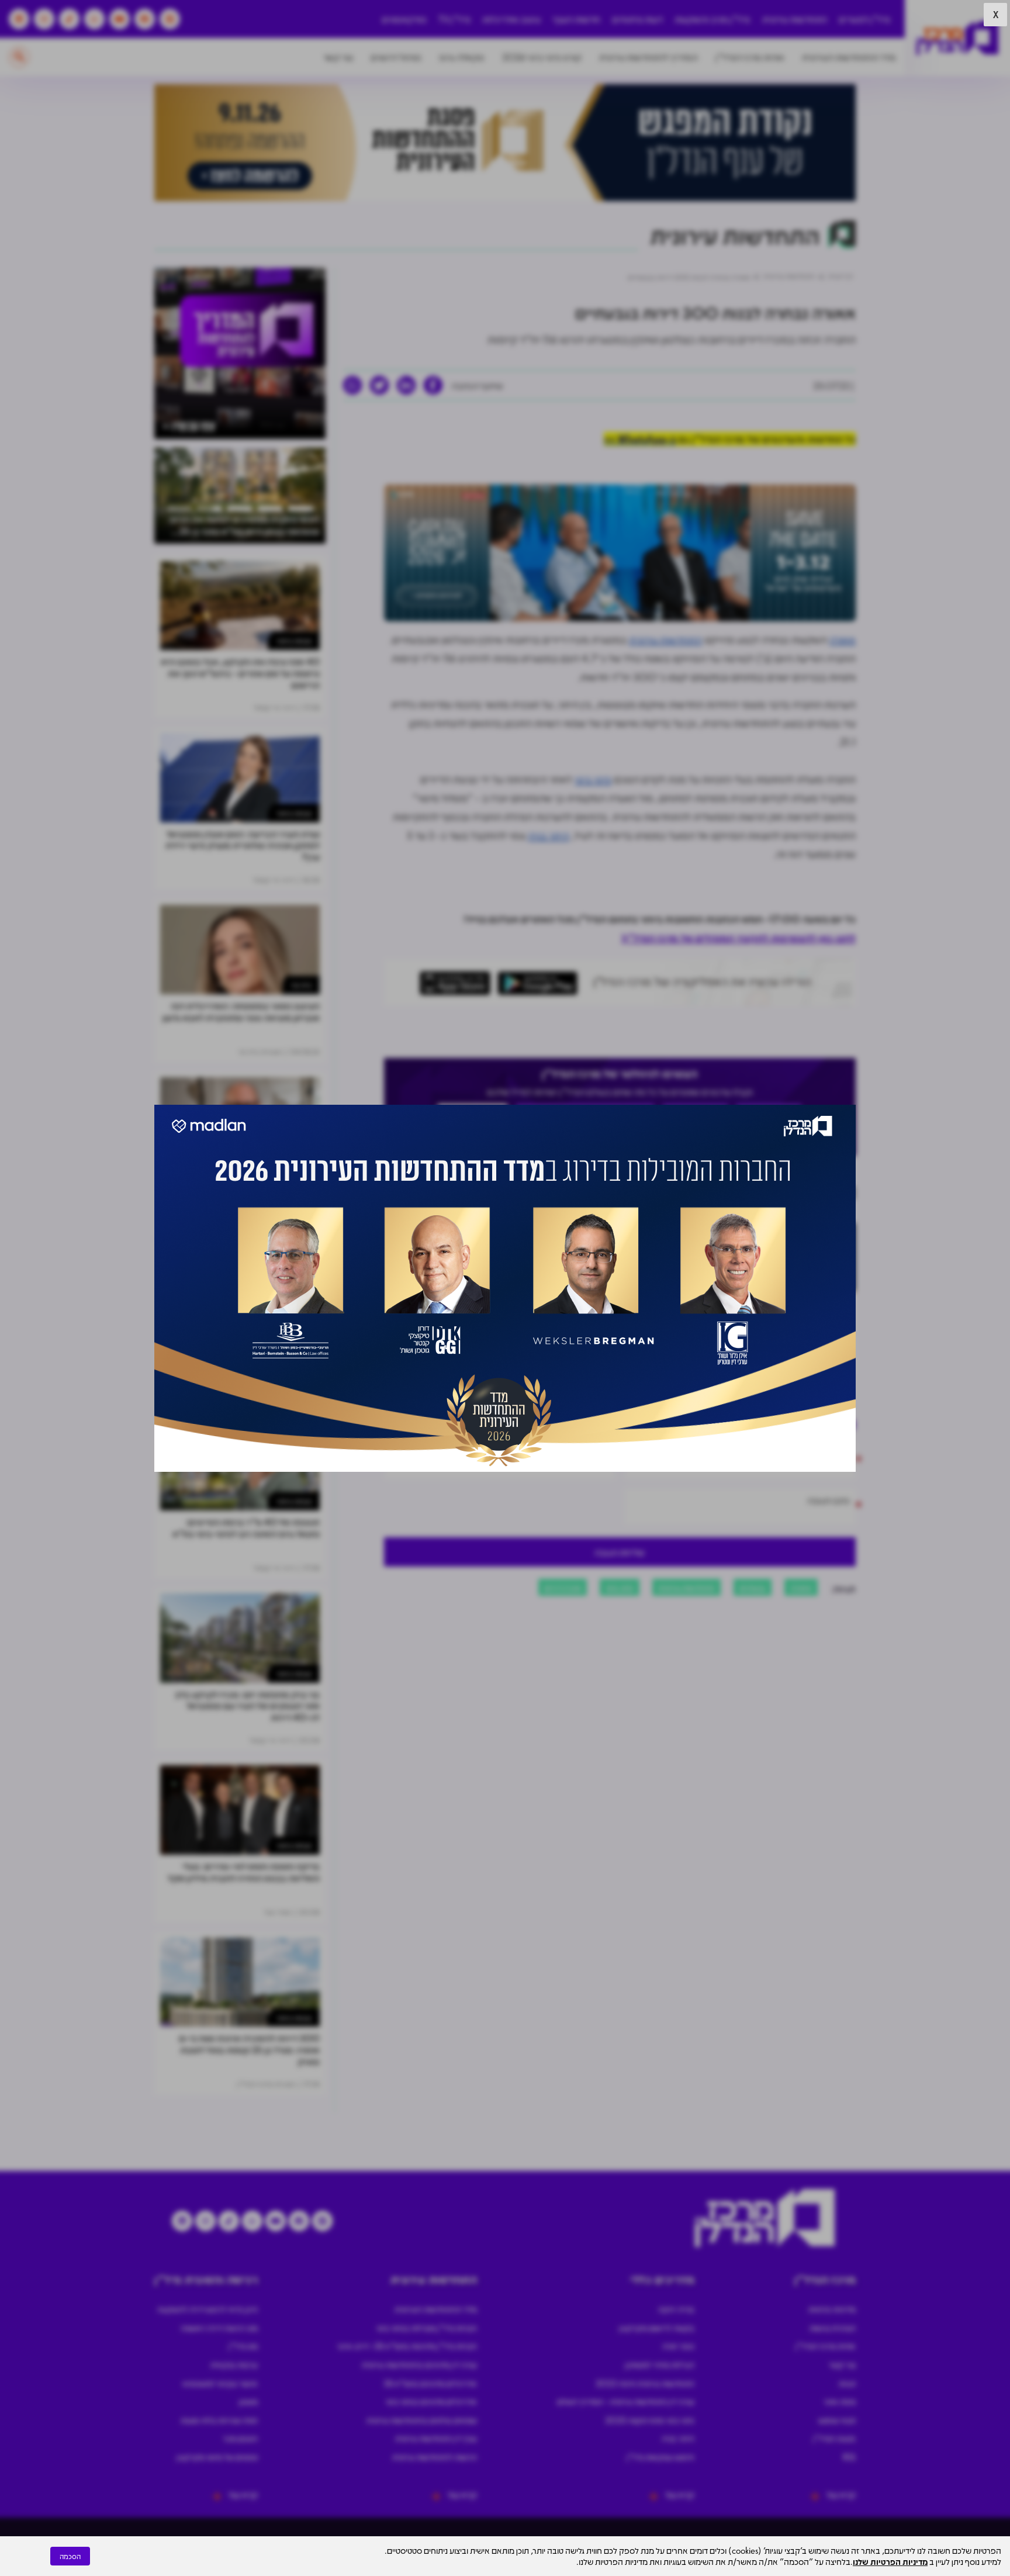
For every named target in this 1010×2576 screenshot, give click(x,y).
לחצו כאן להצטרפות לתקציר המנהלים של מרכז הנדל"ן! (739, 938)
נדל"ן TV (454, 19)
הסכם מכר (240, 2438)
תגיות (847, 2383)
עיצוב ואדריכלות (511, 19)
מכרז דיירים (563, 1587)
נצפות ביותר (294, 640)
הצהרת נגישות (833, 2328)
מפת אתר (840, 2401)
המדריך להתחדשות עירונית (648, 57)
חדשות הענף (577, 19)
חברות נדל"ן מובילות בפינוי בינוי (427, 2328)
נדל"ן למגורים (864, 19)
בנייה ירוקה (676, 2309)
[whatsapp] (352, 385)
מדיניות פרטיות (832, 2309)
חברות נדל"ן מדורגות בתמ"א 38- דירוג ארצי (407, 2346)
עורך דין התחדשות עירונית (436, 2438)
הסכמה (70, 2556)
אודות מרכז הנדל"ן (750, 57)
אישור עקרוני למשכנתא (220, 2383)
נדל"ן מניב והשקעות (712, 19)
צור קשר (338, 57)
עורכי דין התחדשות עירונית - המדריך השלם (626, 2401)
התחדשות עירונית (795, 19)
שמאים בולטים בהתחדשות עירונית (422, 2420)
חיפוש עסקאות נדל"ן (660, 2457)
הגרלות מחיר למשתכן (660, 2364)
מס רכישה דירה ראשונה (219, 2328)
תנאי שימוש (837, 2420)
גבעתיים (753, 1587)
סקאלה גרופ (462, 57)
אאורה (843, 639)
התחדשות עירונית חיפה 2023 (645, 2383)
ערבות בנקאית (234, 2364)
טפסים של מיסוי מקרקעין (217, 2457)
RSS (849, 2457)
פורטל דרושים (396, 57)
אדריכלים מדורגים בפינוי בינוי (431, 2401)
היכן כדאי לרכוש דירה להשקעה (207, 2309)
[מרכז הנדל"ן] (957, 38)
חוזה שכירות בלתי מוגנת (219, 2420)
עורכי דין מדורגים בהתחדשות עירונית (419, 2364)
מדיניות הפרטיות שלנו (890, 2561)
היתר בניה (549, 835)
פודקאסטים (404, 19)
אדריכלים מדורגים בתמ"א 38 (430, 2383)
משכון (248, 2401)
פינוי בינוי (593, 779)
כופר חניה (678, 2346)
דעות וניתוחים (637, 19)
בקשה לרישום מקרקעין (657, 2328)
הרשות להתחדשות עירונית (435, 2457)
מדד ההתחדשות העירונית (849, 57)
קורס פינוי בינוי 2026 (542, 57)
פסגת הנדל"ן (834, 2438)
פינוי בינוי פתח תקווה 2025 (650, 2420)
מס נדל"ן (243, 2346)
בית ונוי (301, 985)
